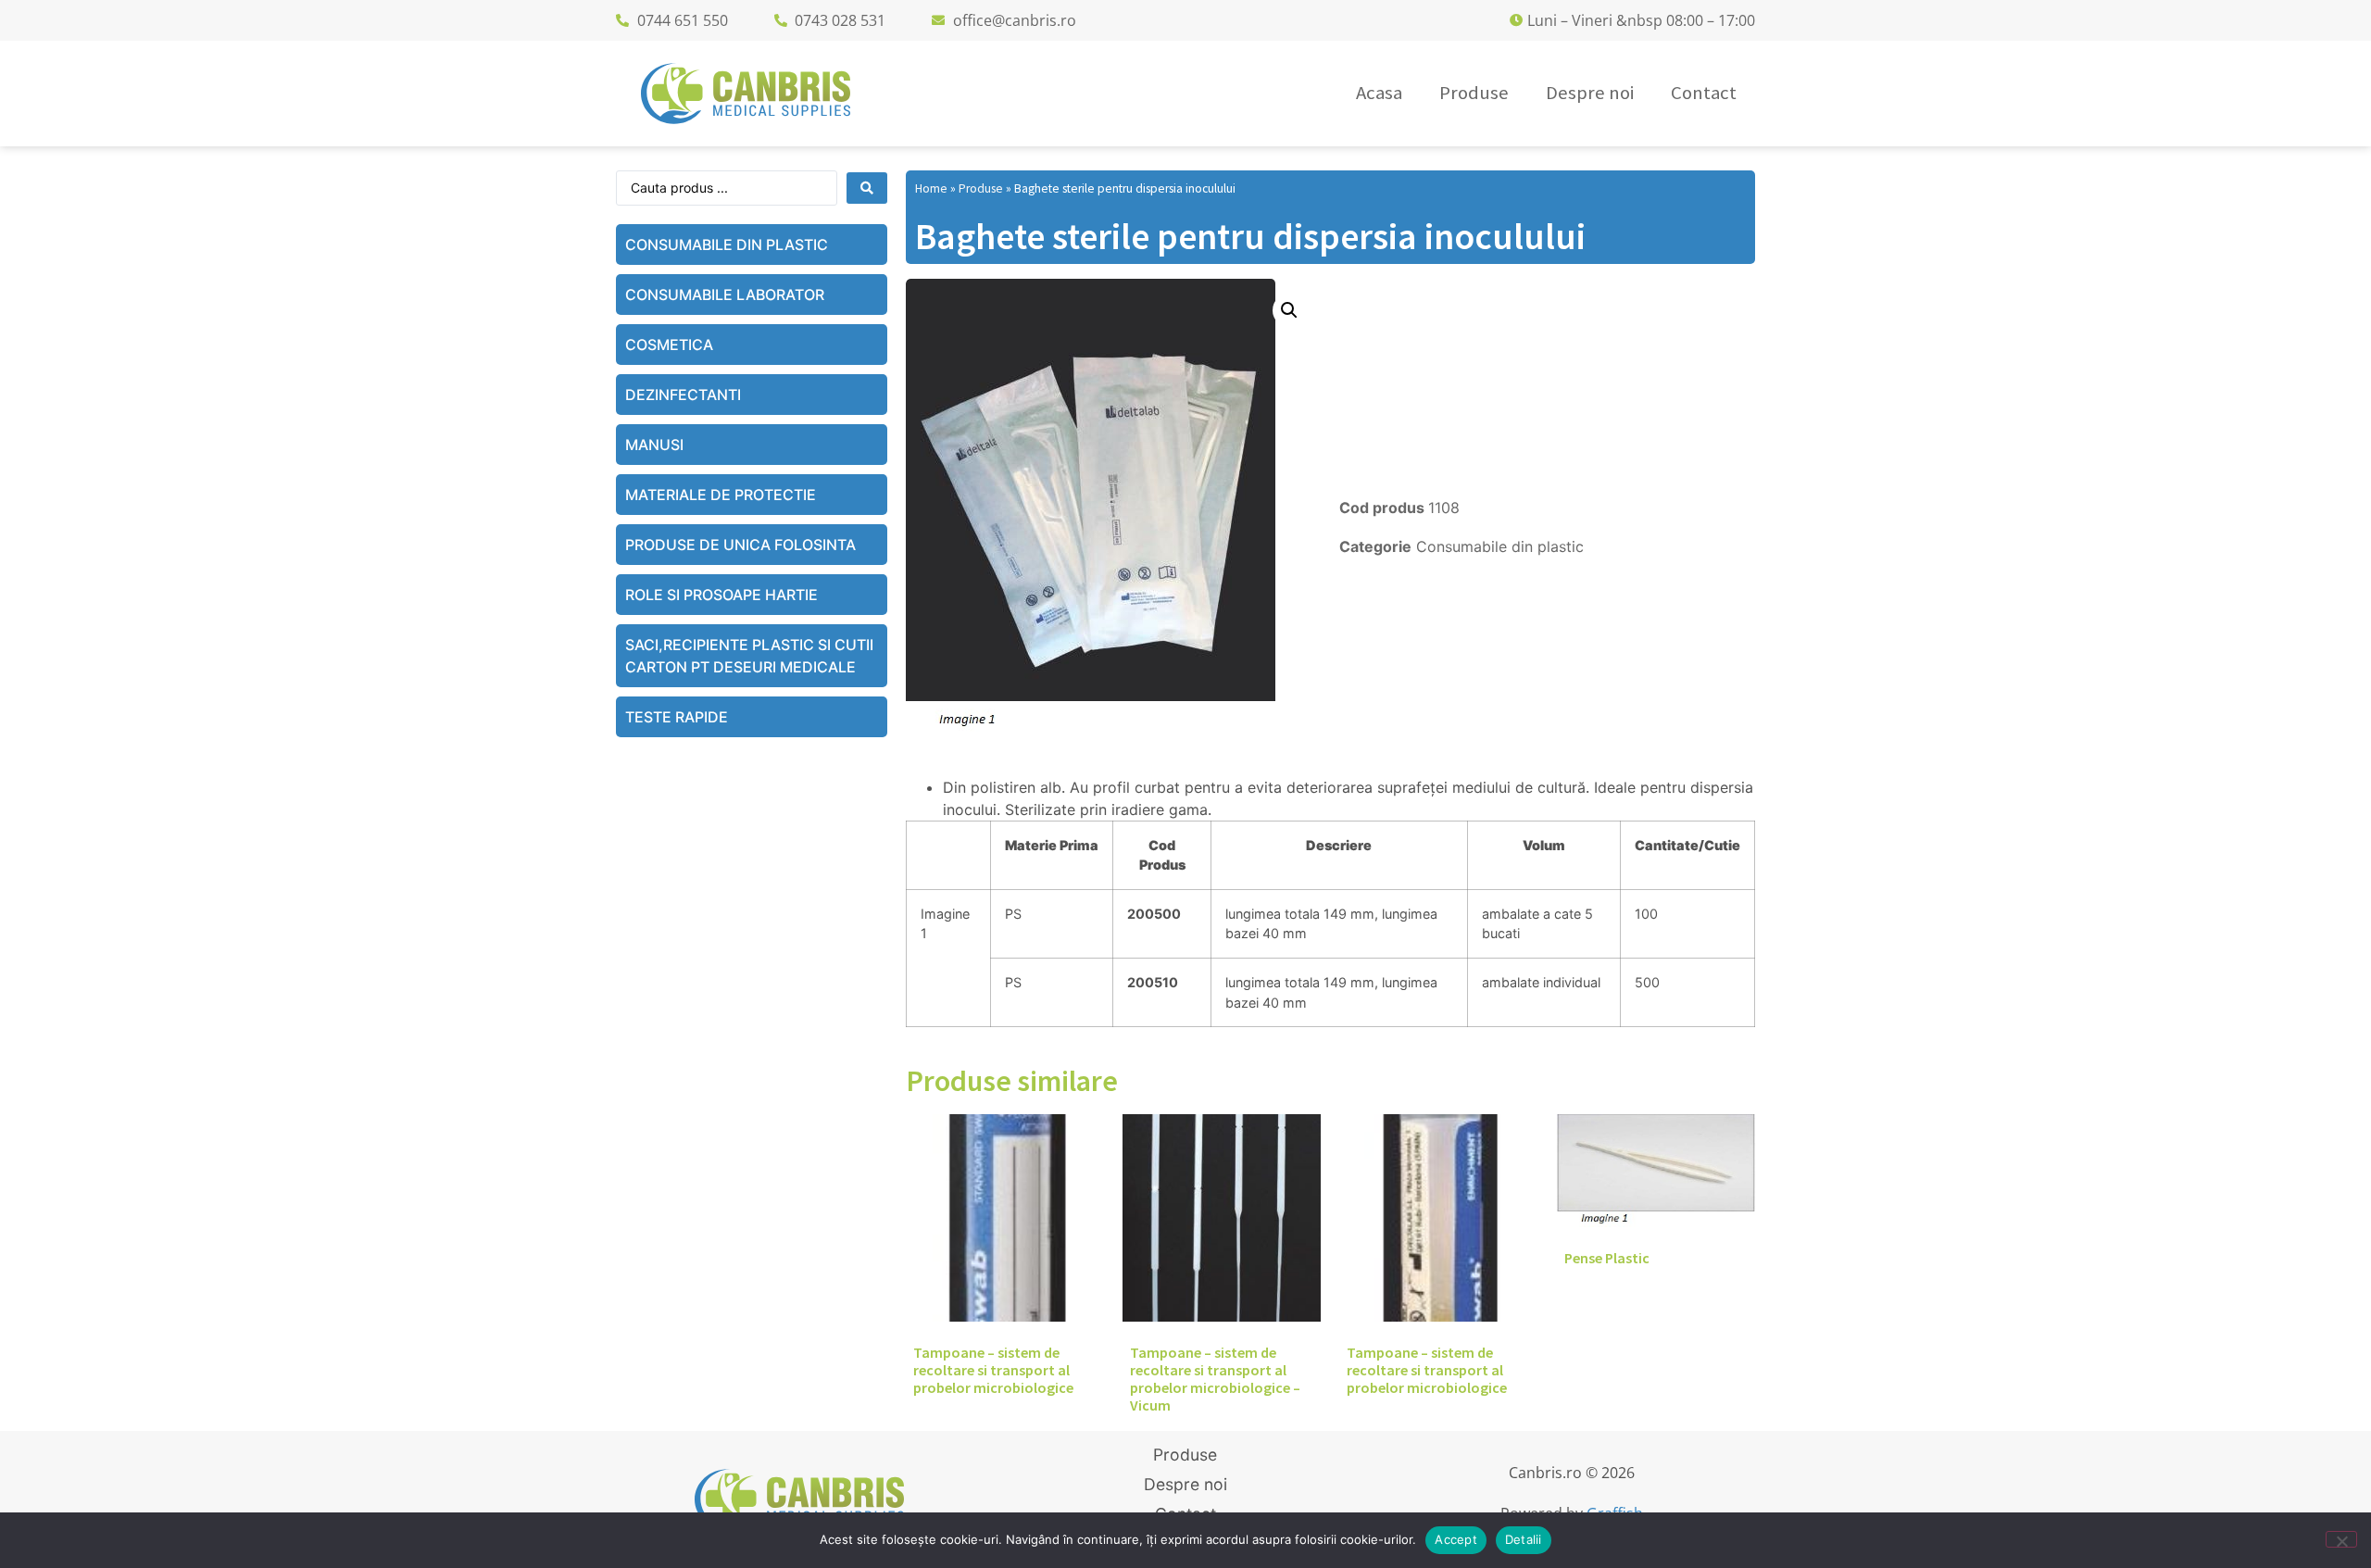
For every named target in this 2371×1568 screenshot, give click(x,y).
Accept (1456, 1539)
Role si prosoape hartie (721, 595)
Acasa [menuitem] (1379, 93)
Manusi (654, 445)
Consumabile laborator (725, 295)
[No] (2341, 1539)
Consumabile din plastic (727, 245)
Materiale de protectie (721, 495)
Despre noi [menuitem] (1590, 93)
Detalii (1524, 1539)
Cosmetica (669, 345)
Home (931, 188)
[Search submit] (867, 188)
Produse (981, 188)
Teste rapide (677, 717)
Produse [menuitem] (1474, 93)
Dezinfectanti (683, 395)
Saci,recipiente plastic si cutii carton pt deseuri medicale (749, 656)
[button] (1289, 310)
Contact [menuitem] (1704, 93)
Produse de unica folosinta (740, 545)
